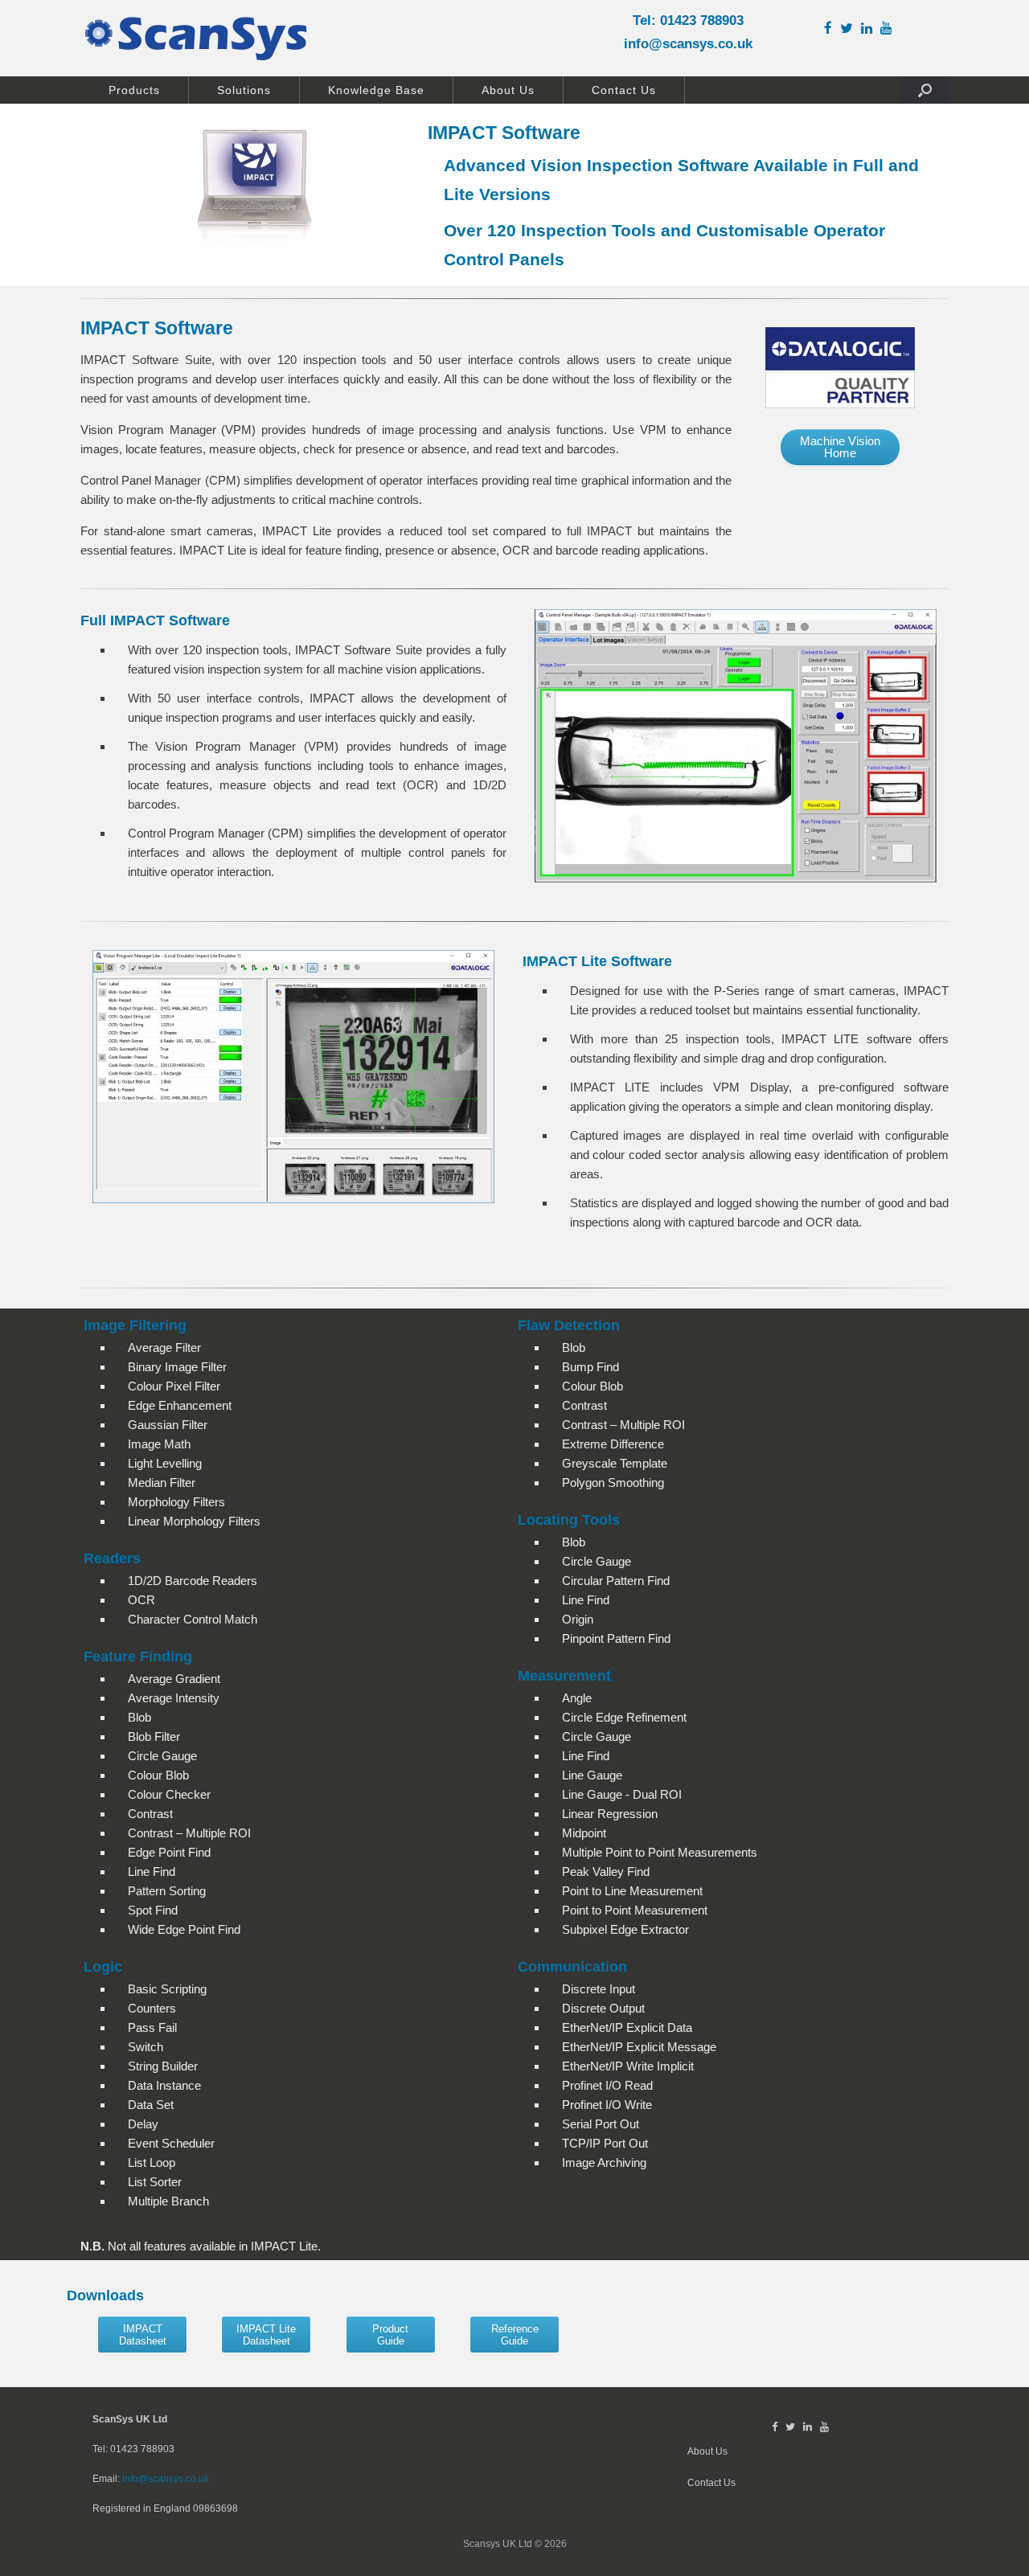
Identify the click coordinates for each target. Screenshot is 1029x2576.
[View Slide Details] (293, 1077)
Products (134, 90)
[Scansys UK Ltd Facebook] (832, 29)
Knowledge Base (376, 90)
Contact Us (624, 90)
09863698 (215, 2508)
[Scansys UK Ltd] (196, 38)
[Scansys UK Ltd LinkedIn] (871, 29)
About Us (508, 90)
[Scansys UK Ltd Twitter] (851, 29)
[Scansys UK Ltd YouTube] (890, 29)
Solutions (244, 90)
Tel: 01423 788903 (688, 20)
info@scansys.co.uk (688, 44)
